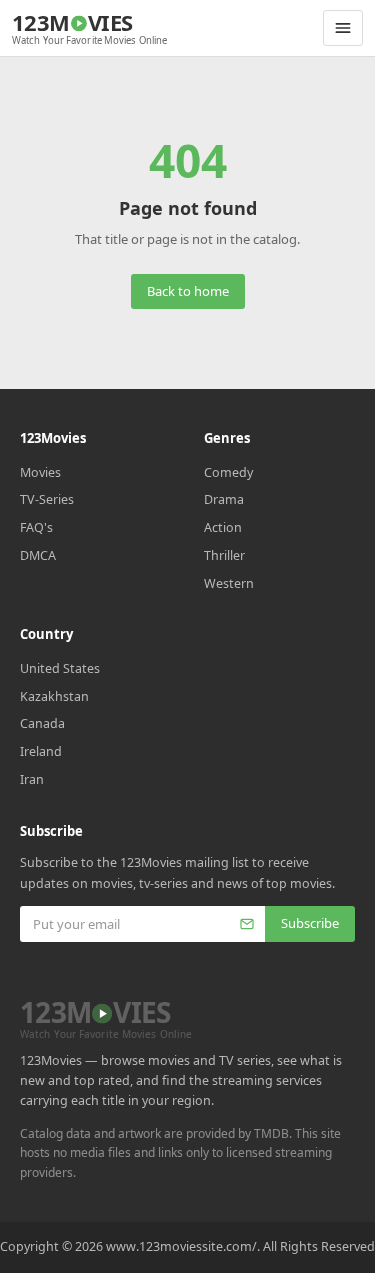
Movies (40, 472)
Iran (32, 779)
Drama (224, 499)
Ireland (41, 751)
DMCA (38, 555)
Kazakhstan (54, 696)
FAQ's (36, 527)
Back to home (188, 291)
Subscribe (310, 923)
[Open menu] (343, 28)
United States (60, 668)
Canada (42, 723)
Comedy (228, 472)
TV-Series (47, 499)
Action (223, 527)
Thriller (224, 555)
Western (229, 583)
